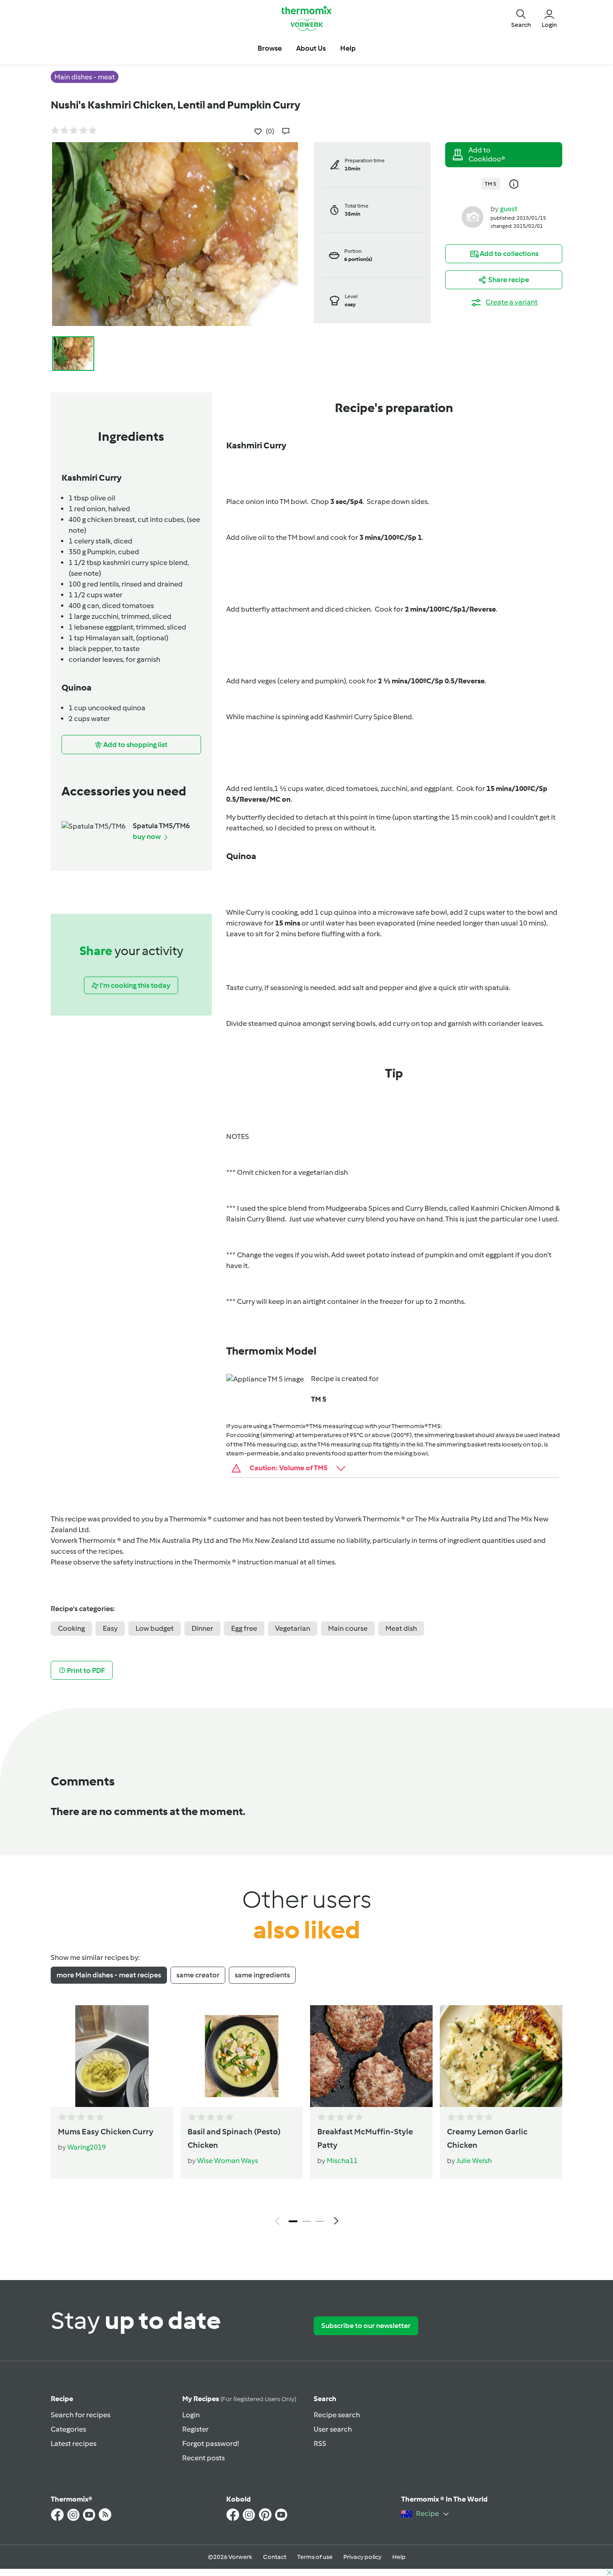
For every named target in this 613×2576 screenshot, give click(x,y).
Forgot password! (210, 2444)
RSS (320, 2444)
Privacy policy (362, 2557)
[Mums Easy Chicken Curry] (112, 2056)
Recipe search (337, 2415)
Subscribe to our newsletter (366, 2326)
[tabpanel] (306, 2117)
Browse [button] (270, 48)
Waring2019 (87, 2147)
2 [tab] (306, 2221)
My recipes (239, 2399)
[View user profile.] (473, 216)
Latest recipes (74, 2444)
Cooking (71, 1628)
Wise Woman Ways (228, 2161)
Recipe (62, 2399)
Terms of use (315, 2557)
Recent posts (204, 2458)
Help (399, 2557)
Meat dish (401, 1628)
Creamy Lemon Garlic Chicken (487, 2138)
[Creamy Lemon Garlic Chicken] (501, 2056)
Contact (275, 2557)
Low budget (155, 1628)
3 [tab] (320, 2221)
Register (195, 2429)
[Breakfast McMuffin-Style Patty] (371, 2056)
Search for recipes (81, 2415)
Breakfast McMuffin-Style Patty (365, 2138)
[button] (521, 18)
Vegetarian (293, 1628)
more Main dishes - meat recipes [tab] (109, 1975)
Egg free (244, 1628)
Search (325, 2399)
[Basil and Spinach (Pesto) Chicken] (242, 2056)
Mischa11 (342, 2161)
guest (509, 209)
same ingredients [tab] (262, 1975)
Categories (68, 2429)
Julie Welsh (474, 2161)
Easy (110, 1628)
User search (333, 2429)
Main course (348, 1628)
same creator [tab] (198, 1975)
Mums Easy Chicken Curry (106, 2132)
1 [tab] (293, 2221)
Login (191, 2415)
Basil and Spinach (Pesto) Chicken (234, 2138)
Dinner (202, 1628)
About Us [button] (311, 48)
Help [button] (348, 48)
